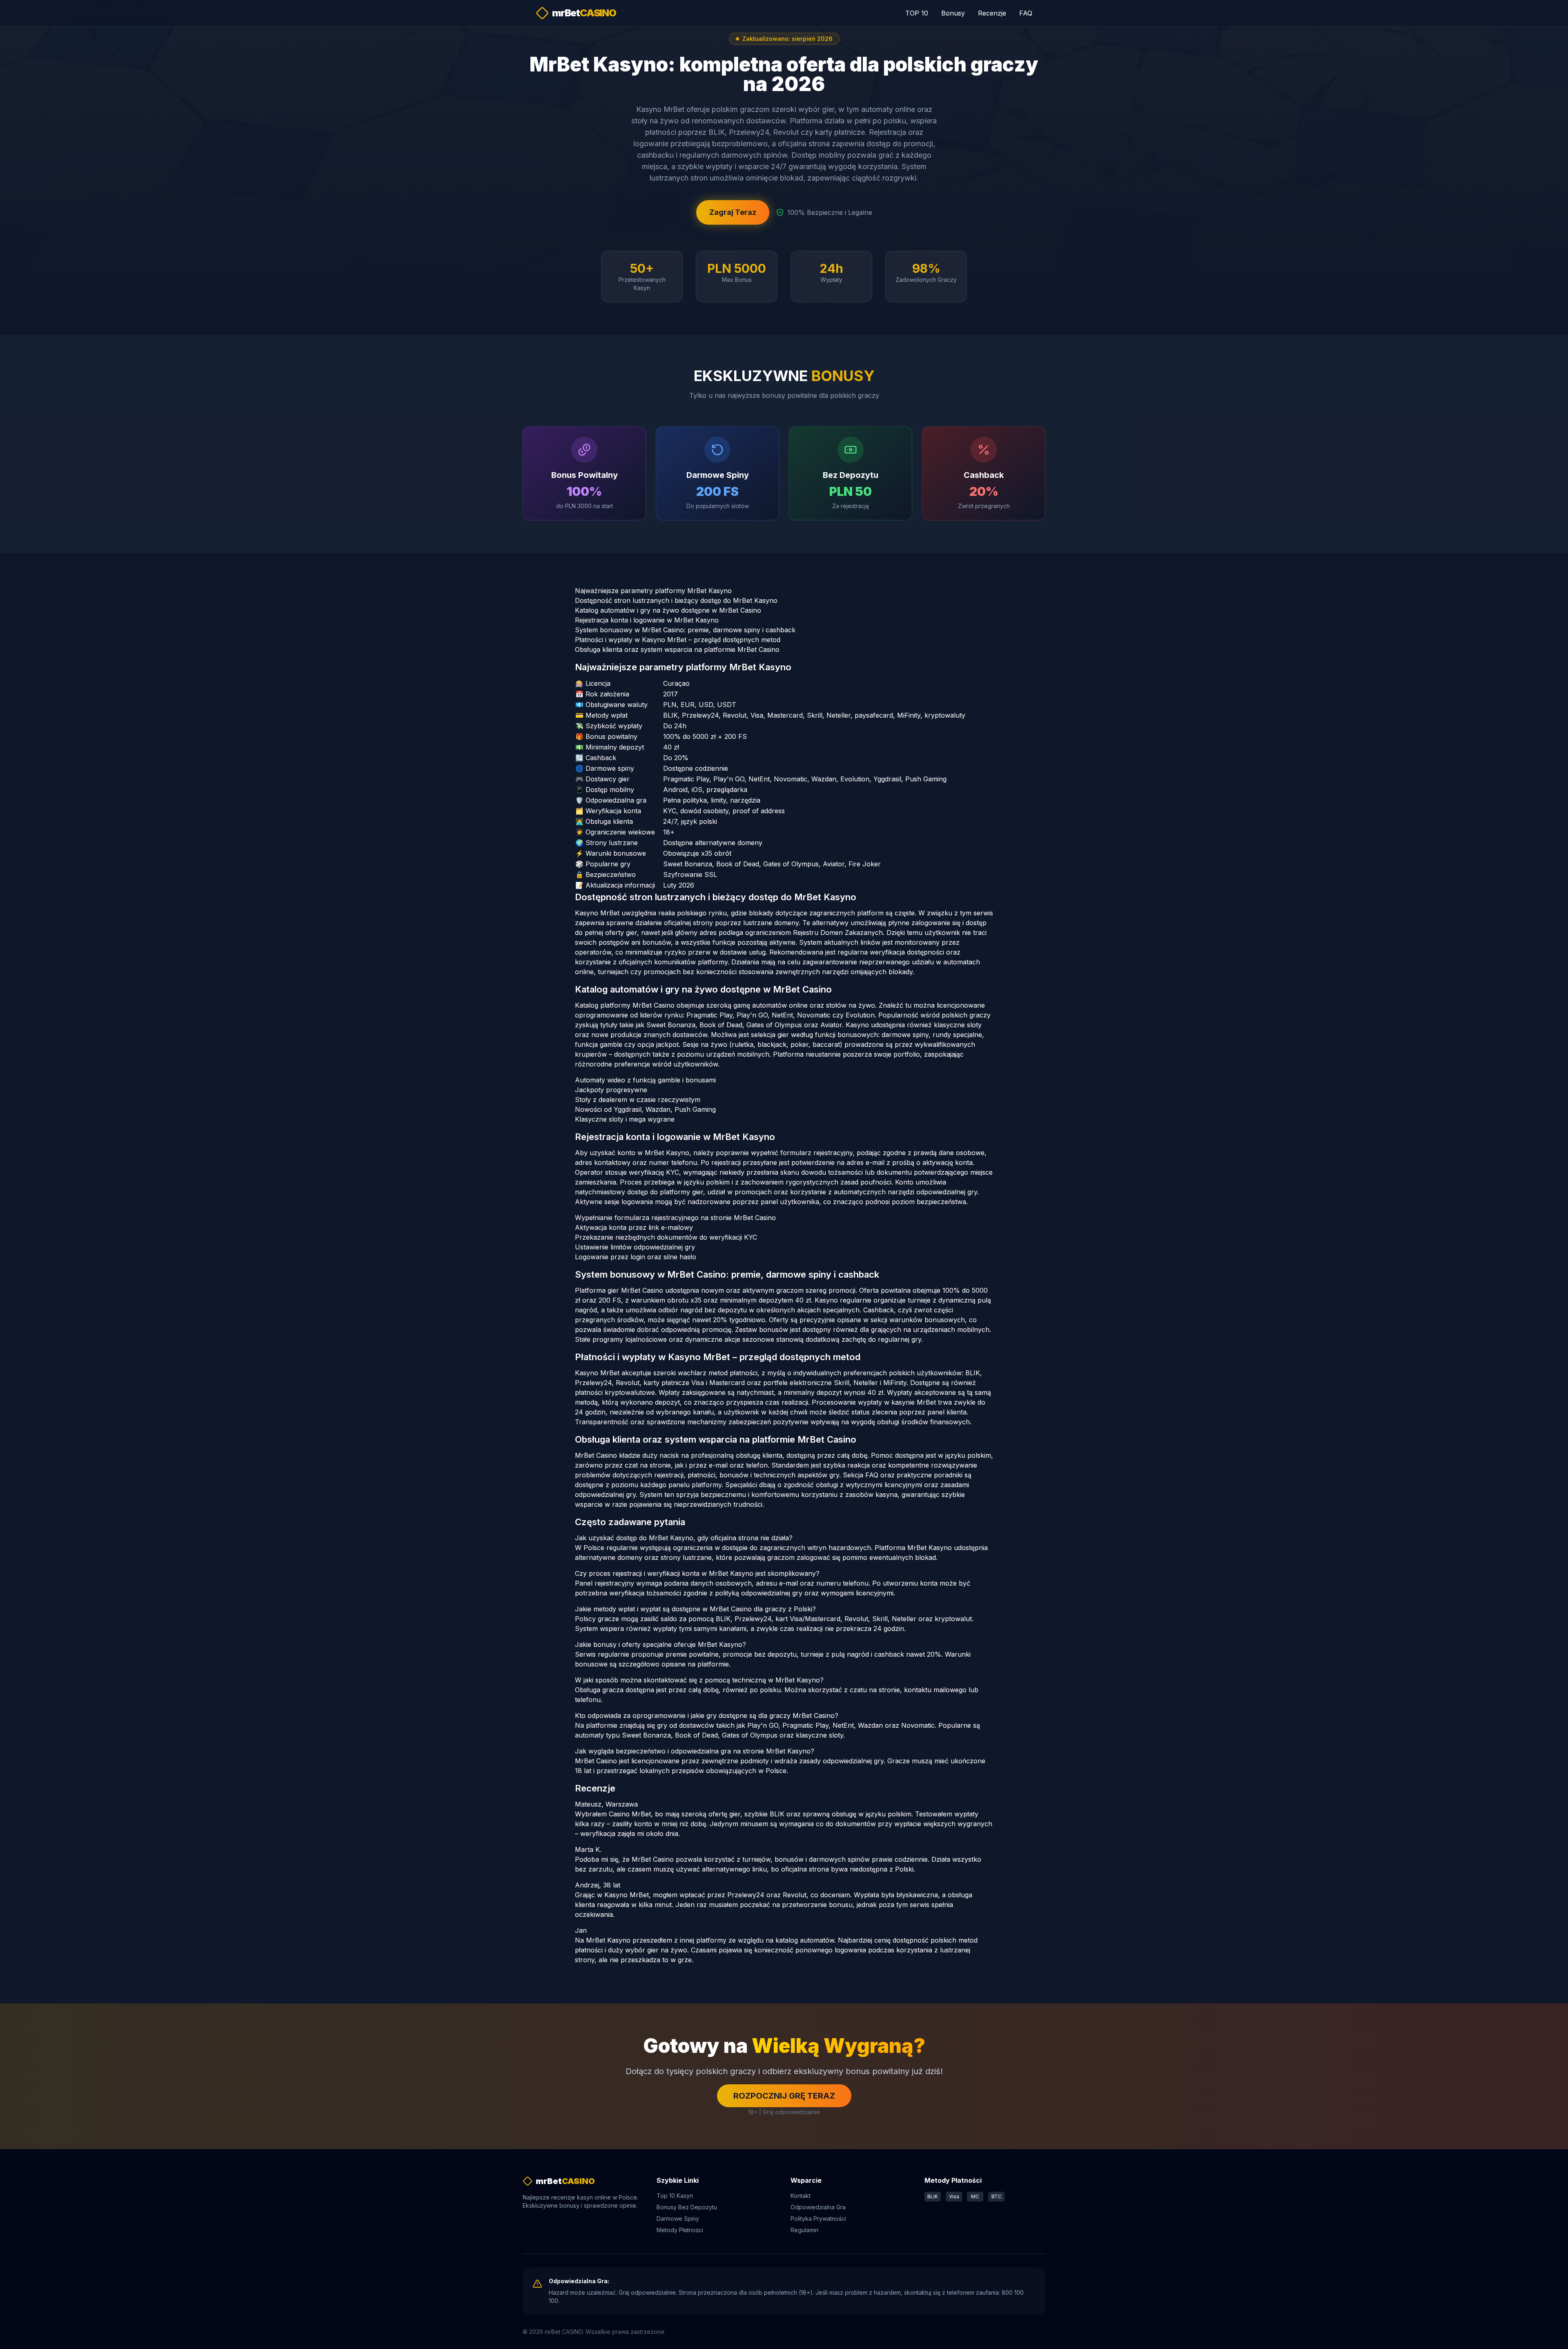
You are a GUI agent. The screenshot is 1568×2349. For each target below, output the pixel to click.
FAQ (1026, 13)
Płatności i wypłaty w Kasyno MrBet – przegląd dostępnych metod (678, 640)
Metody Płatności (680, 2230)
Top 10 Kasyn (675, 2196)
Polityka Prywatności (818, 2218)
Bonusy (953, 13)
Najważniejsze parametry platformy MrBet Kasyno (653, 591)
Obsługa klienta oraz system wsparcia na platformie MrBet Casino (677, 649)
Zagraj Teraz (733, 212)
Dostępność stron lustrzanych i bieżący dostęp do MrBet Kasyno (676, 600)
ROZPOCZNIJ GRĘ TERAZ (784, 2096)
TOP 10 (917, 13)
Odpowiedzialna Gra (818, 2207)
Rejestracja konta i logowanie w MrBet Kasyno (647, 620)
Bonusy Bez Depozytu (687, 2207)
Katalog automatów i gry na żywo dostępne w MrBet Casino (668, 610)
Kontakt (801, 2196)
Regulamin (804, 2230)
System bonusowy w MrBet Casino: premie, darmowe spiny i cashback (685, 630)
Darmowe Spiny (678, 2218)
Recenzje (992, 13)
